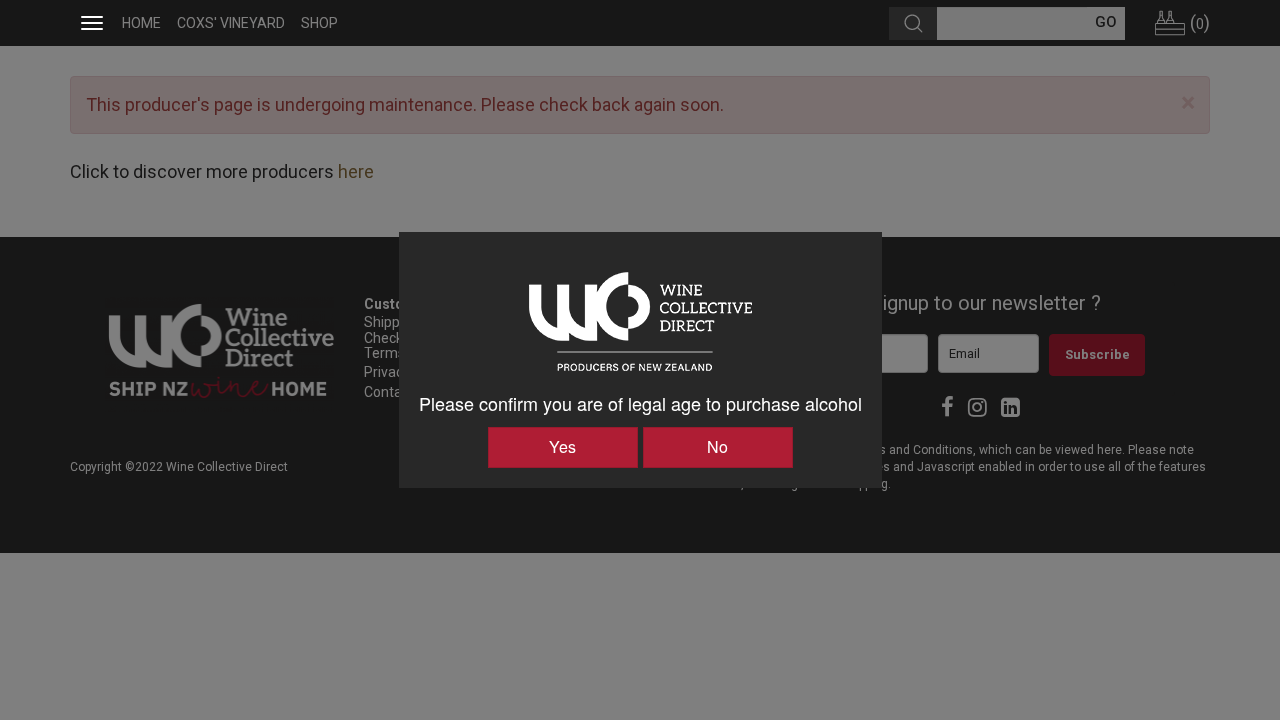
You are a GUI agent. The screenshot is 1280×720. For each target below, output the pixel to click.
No (717, 446)
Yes (562, 446)
